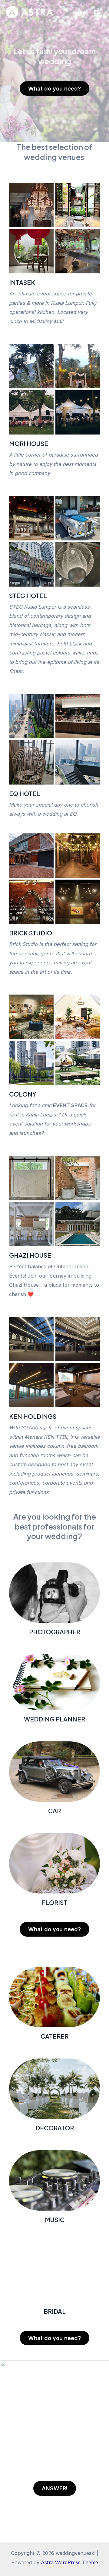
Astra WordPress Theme (69, 2562)
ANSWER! (55, 2488)
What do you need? (54, 88)
